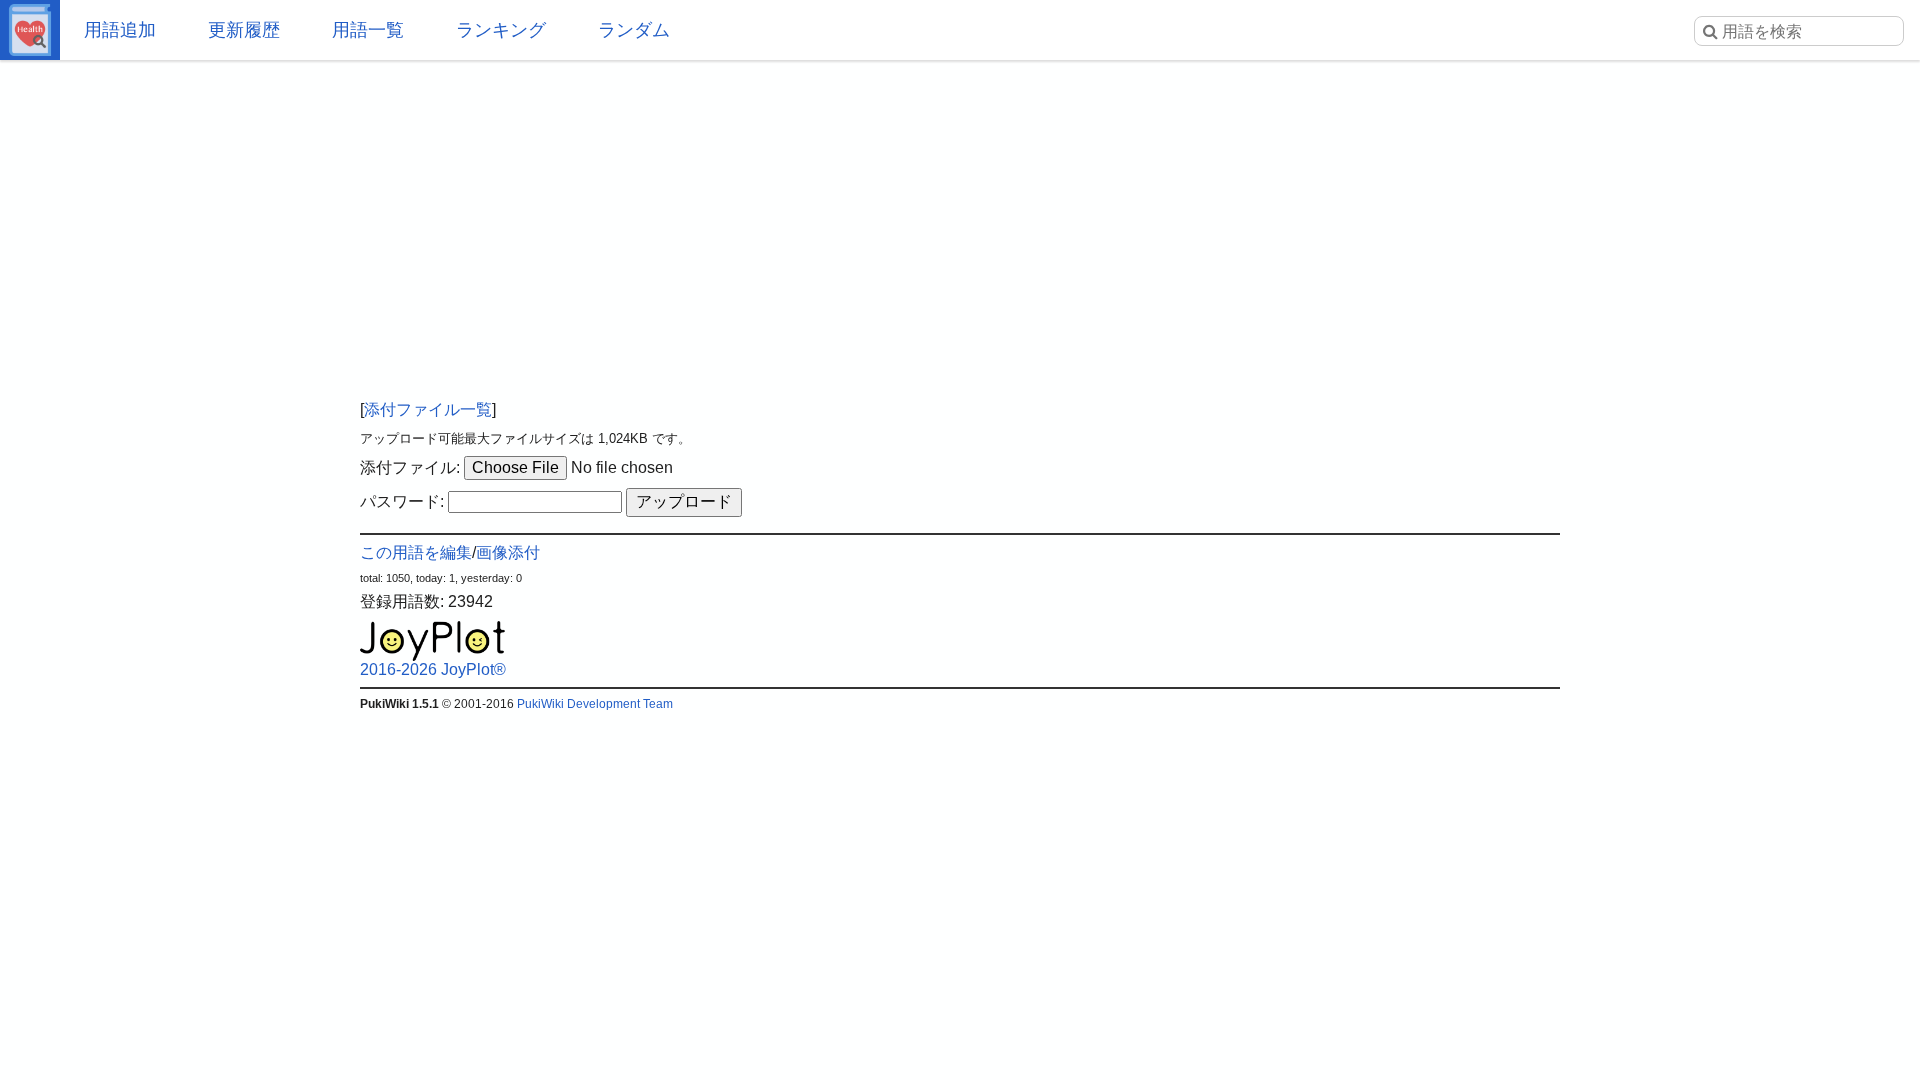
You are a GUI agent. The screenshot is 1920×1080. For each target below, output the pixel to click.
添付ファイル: (410, 467)
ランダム (634, 30)
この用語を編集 (416, 552)
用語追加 (120, 30)
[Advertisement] (960, 220)
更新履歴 (244, 30)
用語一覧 (368, 30)
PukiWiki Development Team (595, 704)
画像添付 (508, 552)
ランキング (501, 30)
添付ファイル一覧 (428, 409)
